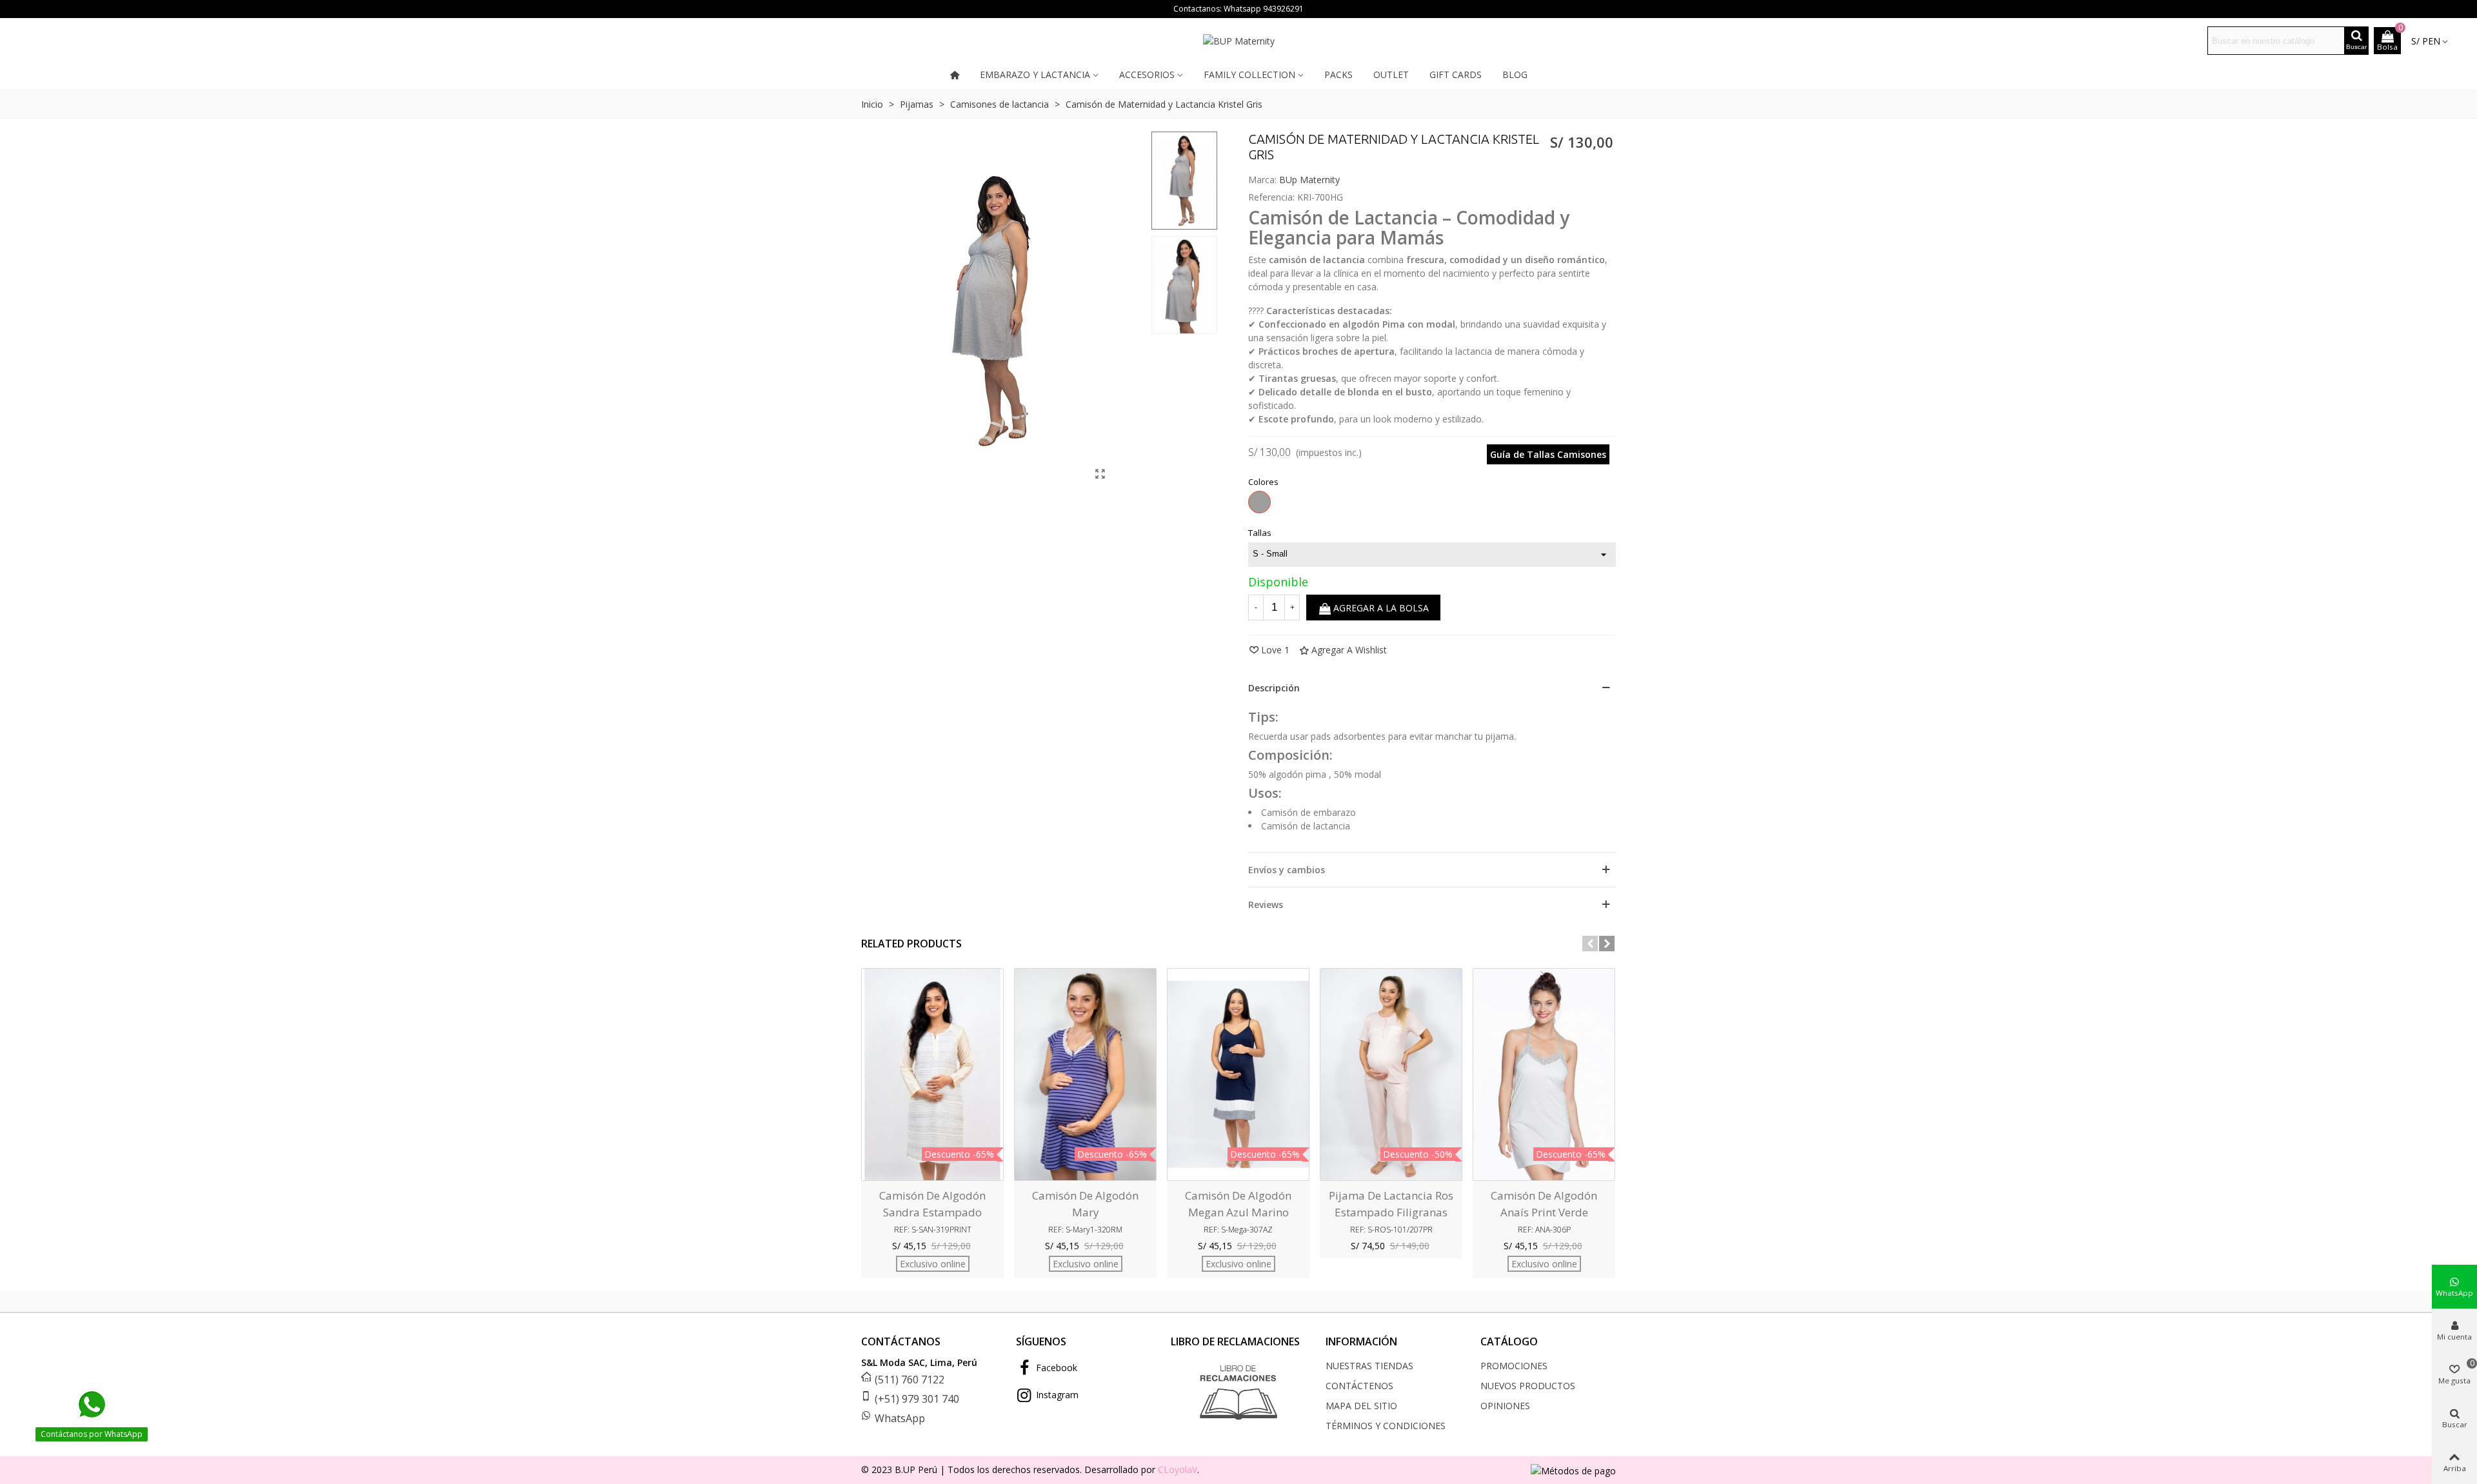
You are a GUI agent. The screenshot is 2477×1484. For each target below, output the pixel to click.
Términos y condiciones (1386, 1426)
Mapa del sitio (1361, 1406)
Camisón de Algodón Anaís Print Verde (1544, 1204)
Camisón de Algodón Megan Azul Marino (1238, 1204)
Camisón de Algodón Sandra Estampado (932, 1204)
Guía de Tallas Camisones (1548, 454)
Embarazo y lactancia (1035, 74)
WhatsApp (900, 1418)
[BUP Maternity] (1238, 41)
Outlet (1391, 74)
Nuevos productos (1528, 1386)
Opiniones (1505, 1406)
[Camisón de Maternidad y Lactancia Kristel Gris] (1100, 473)
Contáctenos (1359, 1386)
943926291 (1283, 9)
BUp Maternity (1309, 180)
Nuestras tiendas (1369, 1366)
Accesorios (1147, 74)
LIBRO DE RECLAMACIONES (1235, 1341)
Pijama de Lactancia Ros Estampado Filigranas (1391, 1204)
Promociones (1514, 1366)
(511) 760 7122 (910, 1380)
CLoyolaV (1178, 1469)
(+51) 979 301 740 (917, 1399)
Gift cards (1456, 74)
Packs (1338, 74)
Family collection (1249, 74)
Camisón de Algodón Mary (1085, 1204)
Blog (1515, 74)
